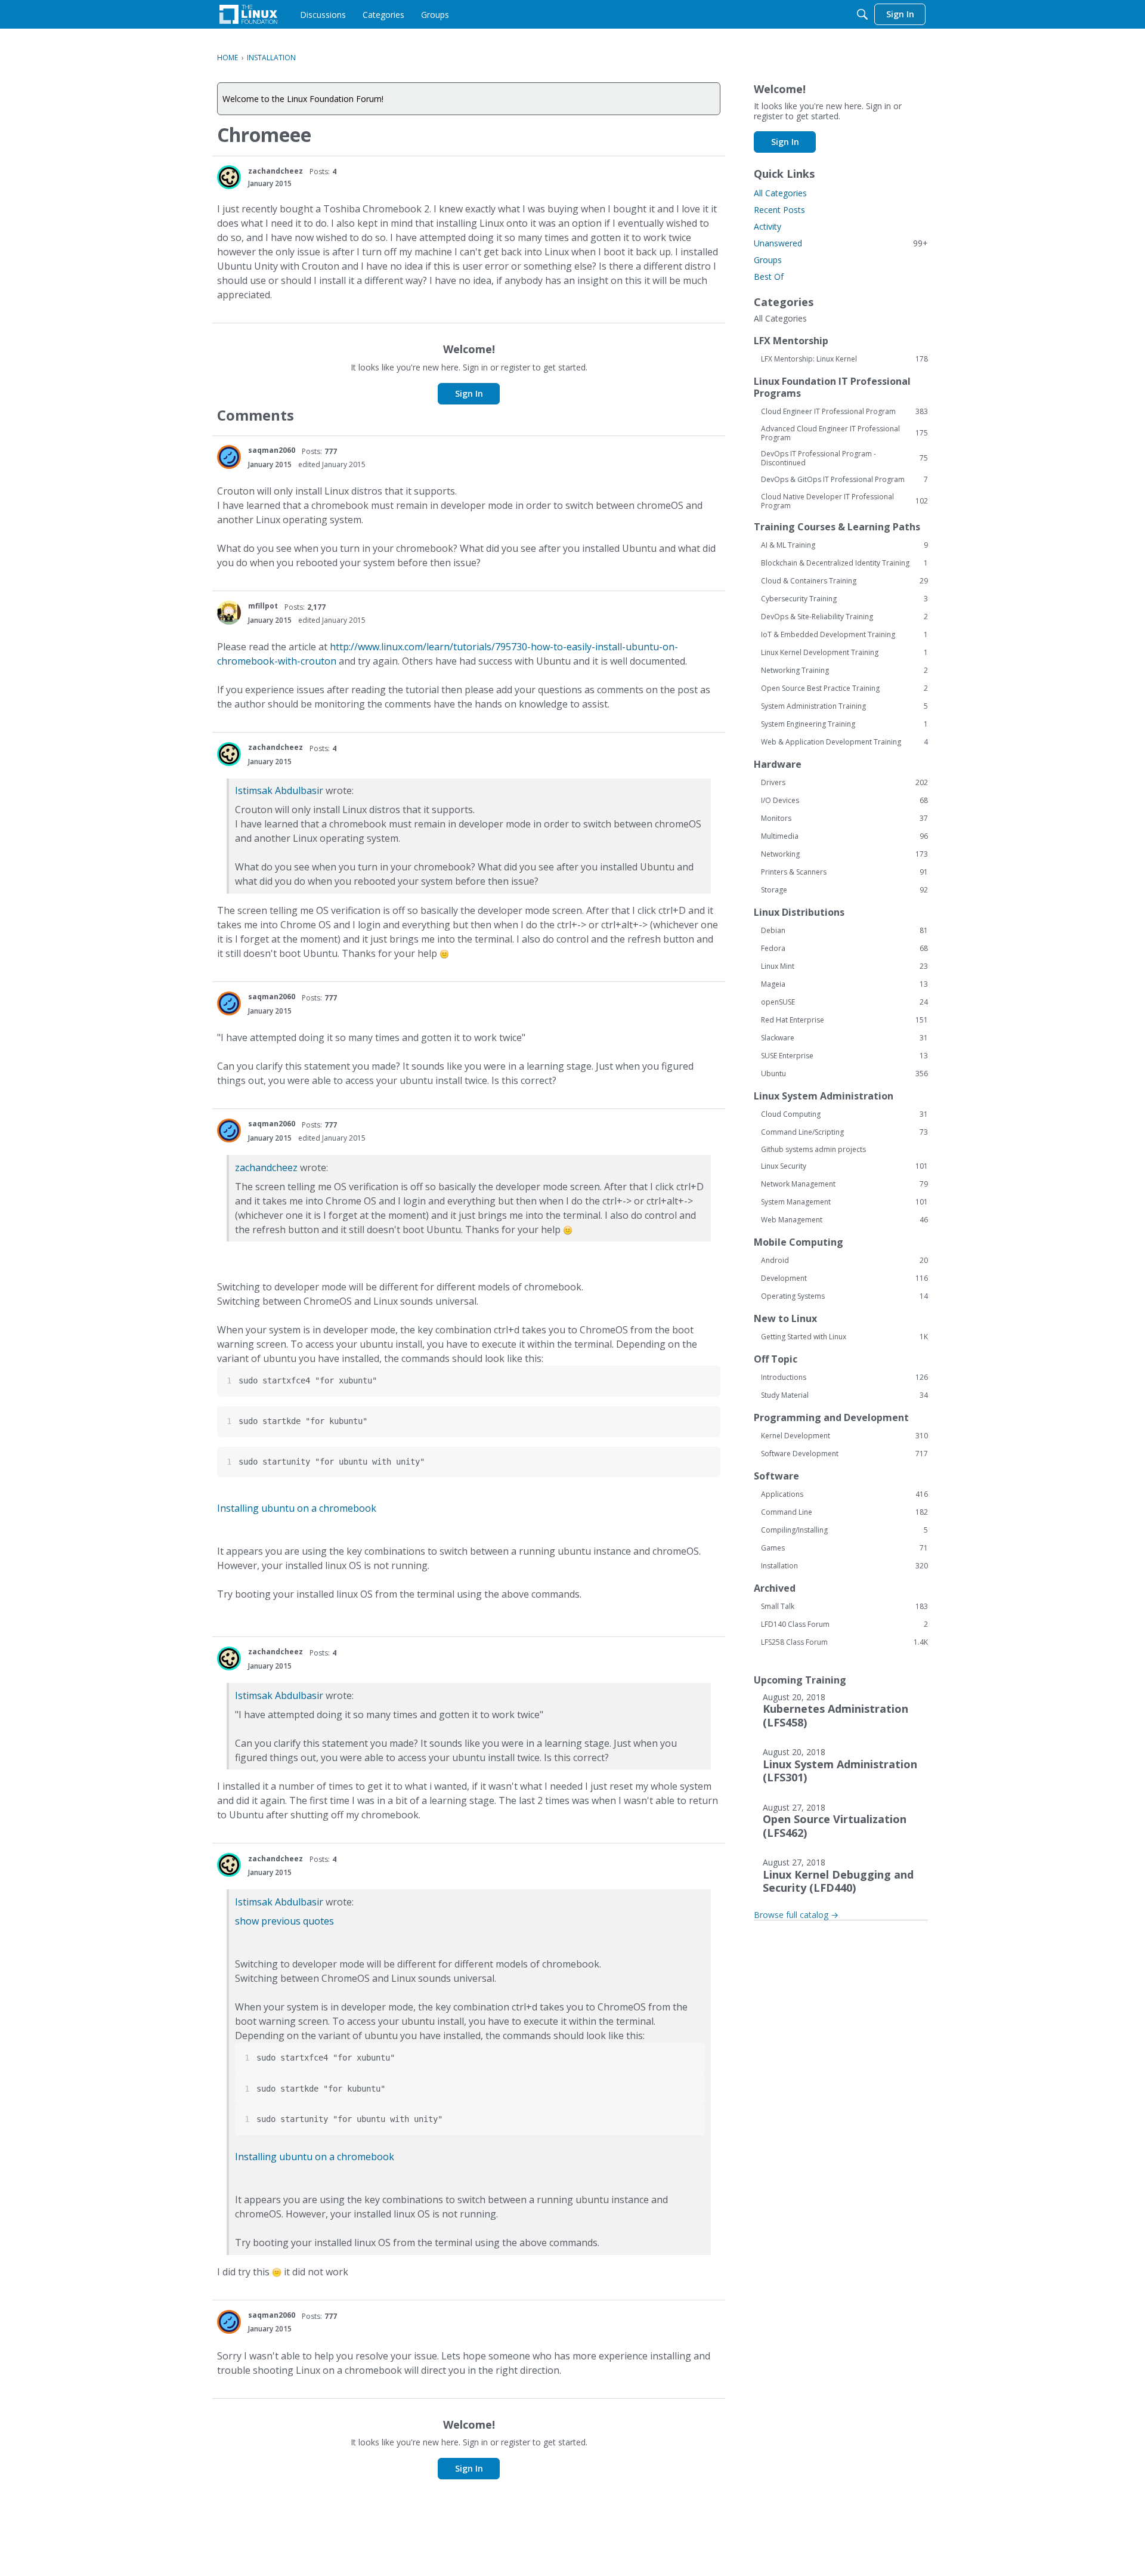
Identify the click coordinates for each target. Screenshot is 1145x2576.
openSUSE (844, 1002)
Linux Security (844, 1166)
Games (844, 1548)
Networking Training (844, 671)
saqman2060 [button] (272, 450)
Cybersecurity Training (844, 599)
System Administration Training (844, 706)
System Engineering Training (844, 724)
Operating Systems (844, 1296)
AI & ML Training (844, 545)
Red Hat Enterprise (844, 1020)
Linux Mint (844, 966)
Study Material (844, 1395)
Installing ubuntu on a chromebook (297, 1508)
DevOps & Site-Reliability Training (844, 617)
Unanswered (841, 243)
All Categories (780, 193)
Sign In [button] (469, 393)
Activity (768, 226)
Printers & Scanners (844, 872)
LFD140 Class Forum (844, 1624)
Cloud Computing (844, 1114)
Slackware (844, 1038)
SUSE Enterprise (844, 1056)
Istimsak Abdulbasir (279, 790)
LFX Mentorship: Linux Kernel (844, 359)
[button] (229, 177)
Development (844, 1278)
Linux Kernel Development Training (844, 653)
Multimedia (844, 836)
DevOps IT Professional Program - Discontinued (844, 458)
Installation (844, 1566)
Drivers (844, 783)
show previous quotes (284, 1921)
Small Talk (844, 1607)
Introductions (844, 1377)
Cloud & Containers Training (844, 581)
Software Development (844, 1454)
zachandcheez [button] (276, 171)
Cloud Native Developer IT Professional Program (844, 501)
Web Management (844, 1220)
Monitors (844, 818)
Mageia (844, 984)
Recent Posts (779, 210)
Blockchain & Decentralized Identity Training (844, 563)
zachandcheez (266, 1167)
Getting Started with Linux (844, 1337)
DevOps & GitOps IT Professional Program (844, 480)
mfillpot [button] (263, 606)
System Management (844, 1202)
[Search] (862, 14)
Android (844, 1261)
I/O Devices (844, 801)
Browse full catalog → (796, 1915)
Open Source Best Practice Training (844, 688)
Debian (844, 931)
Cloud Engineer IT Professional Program (844, 412)
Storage (844, 890)
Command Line (844, 1512)
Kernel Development (844, 1436)
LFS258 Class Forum (844, 1642)
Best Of (769, 277)
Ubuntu (844, 1074)
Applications (844, 1494)
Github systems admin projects (813, 1149)
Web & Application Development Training (844, 742)
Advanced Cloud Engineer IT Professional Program (844, 433)
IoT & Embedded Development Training (844, 635)
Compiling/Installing (844, 1530)
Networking (844, 854)
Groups (768, 260)
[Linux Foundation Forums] (248, 14)
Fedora (844, 949)
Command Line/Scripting (844, 1132)
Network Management (844, 1184)
